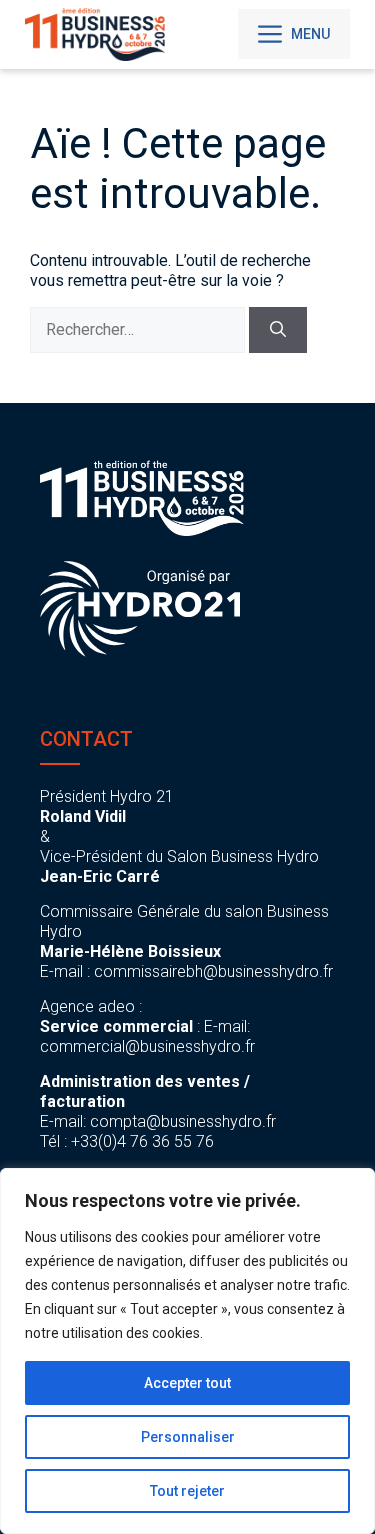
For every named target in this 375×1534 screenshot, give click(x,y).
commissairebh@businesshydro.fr (213, 971)
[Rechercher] (278, 330)
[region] (187, 1351)
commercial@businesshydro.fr (147, 1046)
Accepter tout (187, 1383)
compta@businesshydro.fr (183, 1121)
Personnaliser (188, 1437)
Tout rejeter (187, 1491)
